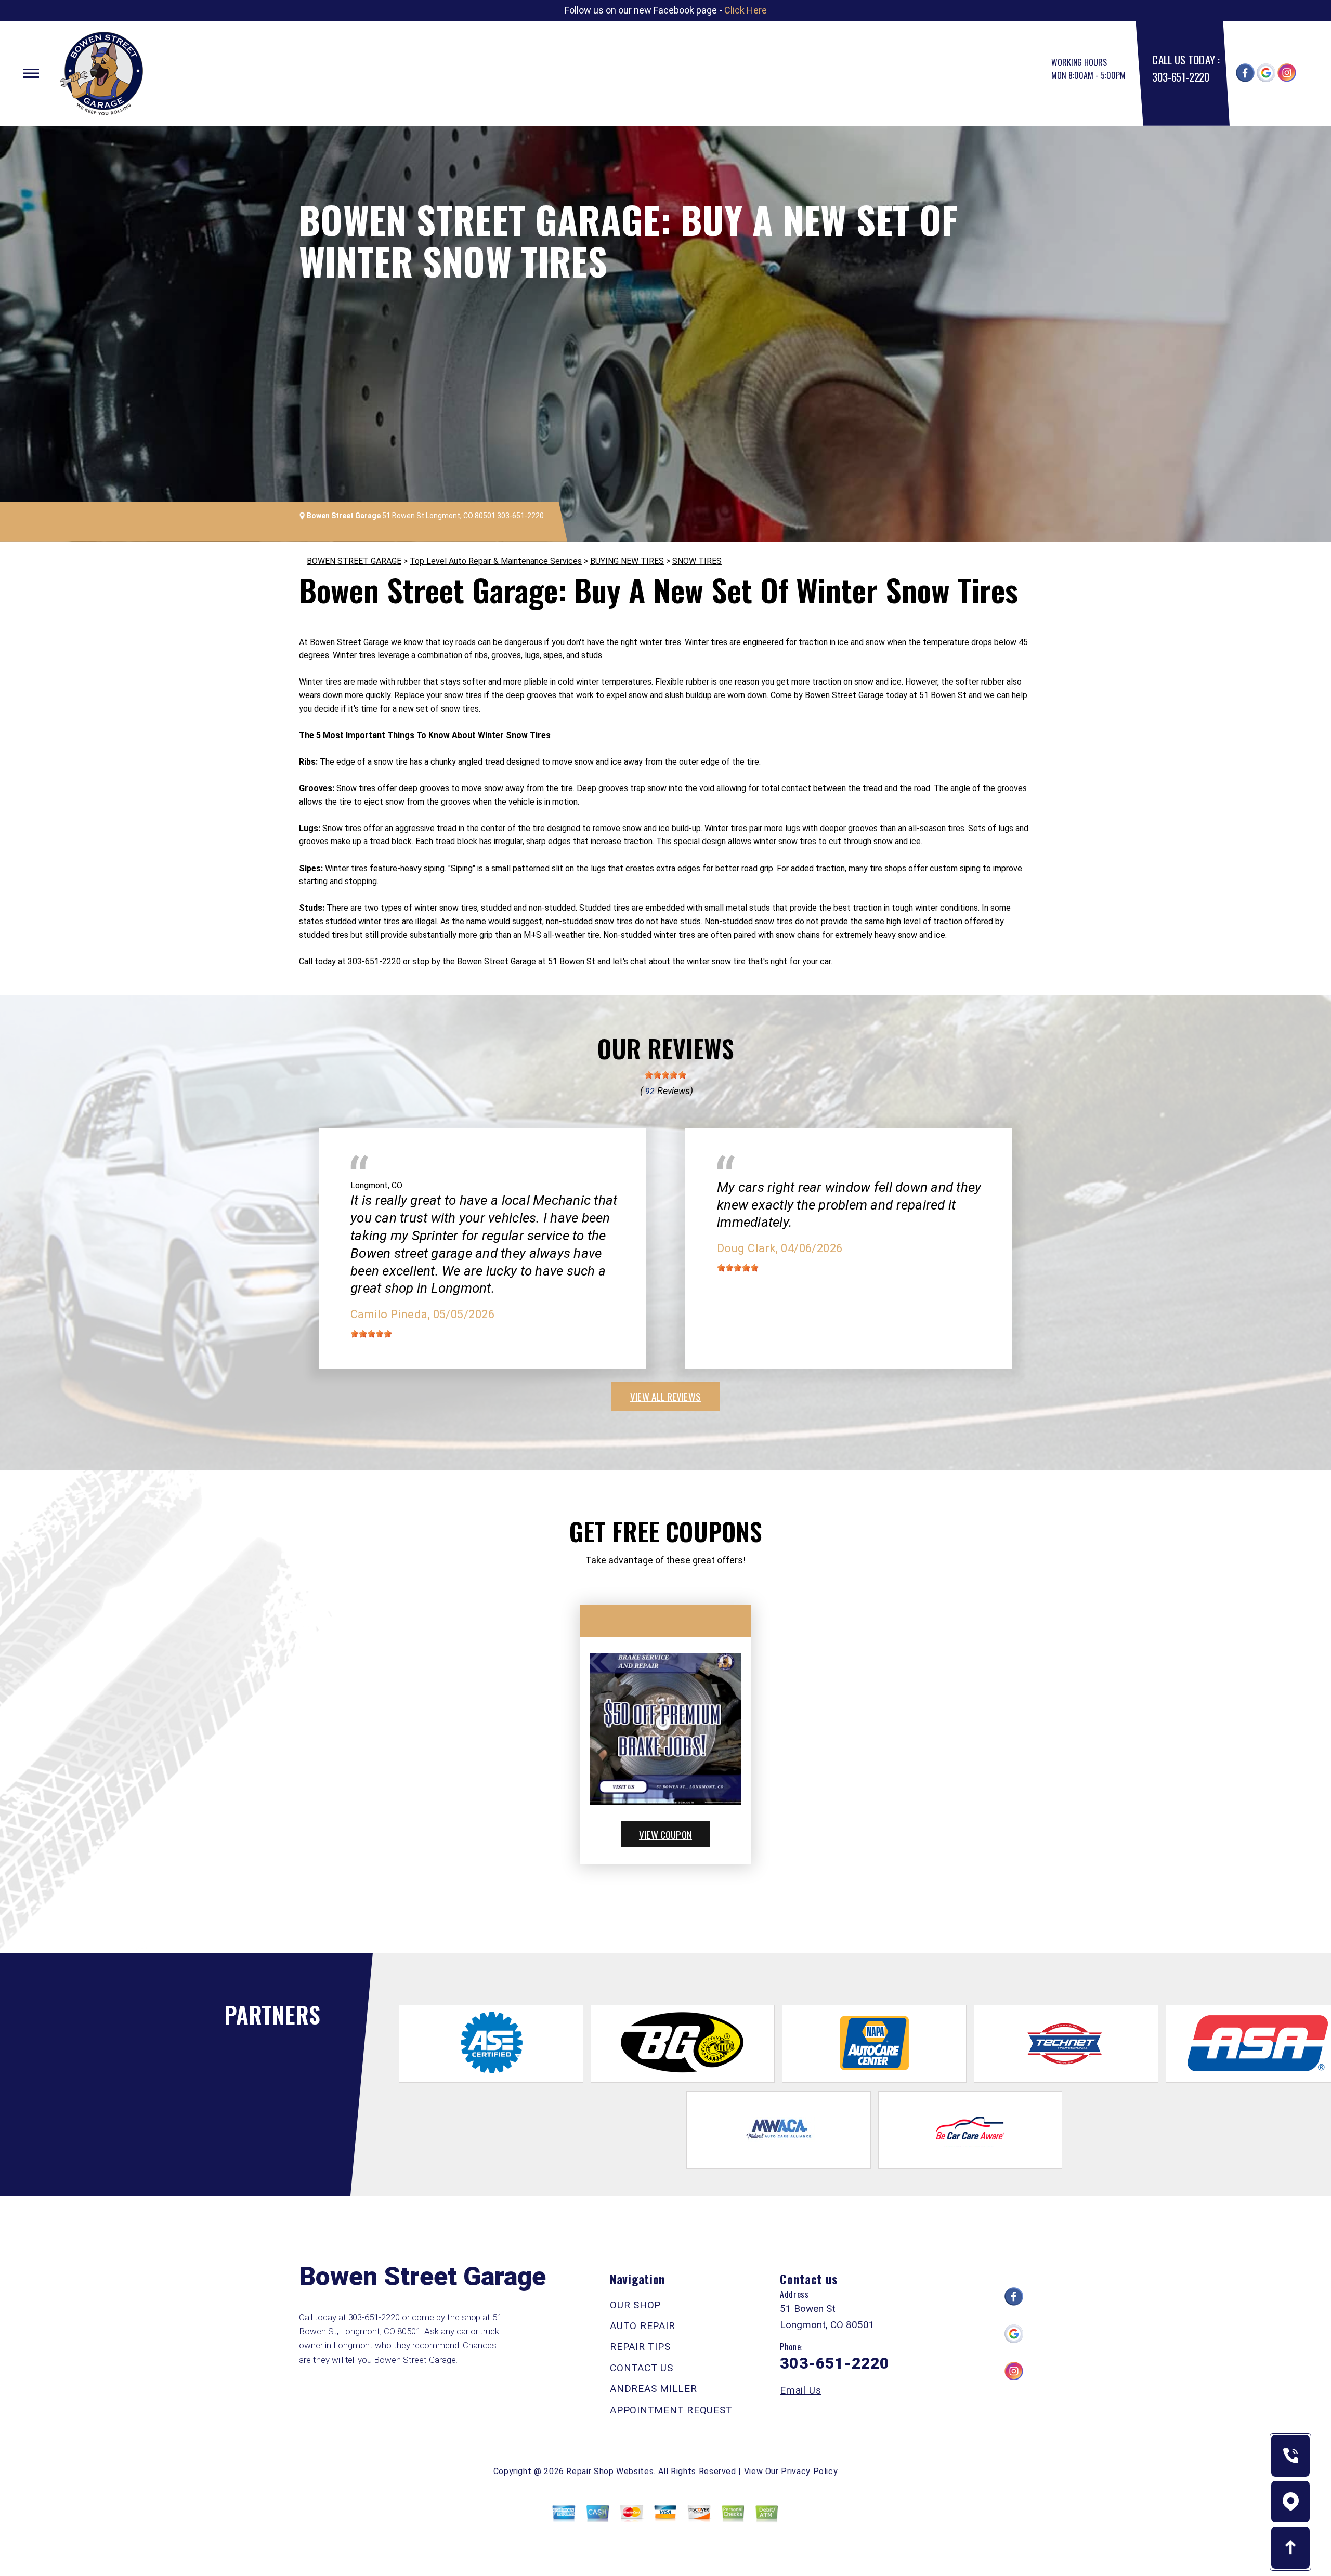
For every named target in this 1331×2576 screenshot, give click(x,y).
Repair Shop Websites (610, 2471)
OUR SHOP (635, 2305)
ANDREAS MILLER (654, 2389)
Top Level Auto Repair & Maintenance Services (496, 561)
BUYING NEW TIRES (627, 561)
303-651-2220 (1180, 77)
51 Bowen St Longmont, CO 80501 (439, 516)
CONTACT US (642, 2368)
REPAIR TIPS (640, 2347)
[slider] (665, 1075)
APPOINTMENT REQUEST (671, 2410)
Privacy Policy (809, 2471)
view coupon (665, 1834)
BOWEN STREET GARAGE (354, 561)
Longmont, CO (376, 1185)
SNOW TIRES (697, 561)
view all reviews (665, 1396)
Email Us (800, 2390)
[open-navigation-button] (31, 73)
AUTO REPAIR (642, 2326)
